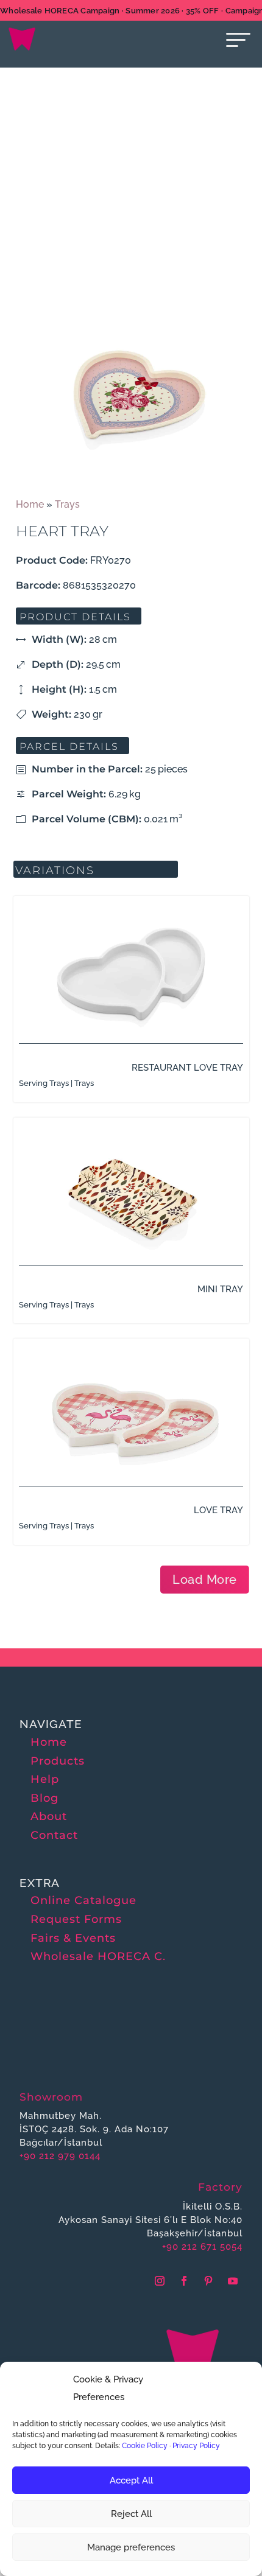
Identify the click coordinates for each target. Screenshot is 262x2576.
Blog (44, 1798)
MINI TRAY (220, 1289)
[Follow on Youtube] (233, 2281)
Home (30, 504)
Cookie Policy (145, 2446)
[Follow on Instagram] (160, 2281)
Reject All (131, 2514)
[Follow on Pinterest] (208, 2281)
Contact (54, 1835)
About (49, 1816)
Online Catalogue (83, 1900)
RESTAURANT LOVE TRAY (187, 1068)
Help (45, 1779)
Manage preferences (131, 2547)
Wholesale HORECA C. (98, 1956)
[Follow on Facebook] (184, 2281)
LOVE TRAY (218, 1510)
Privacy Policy (196, 2446)
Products (58, 1761)
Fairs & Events (73, 1938)
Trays (67, 504)
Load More (205, 1580)
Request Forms (76, 1919)
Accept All (131, 2480)
